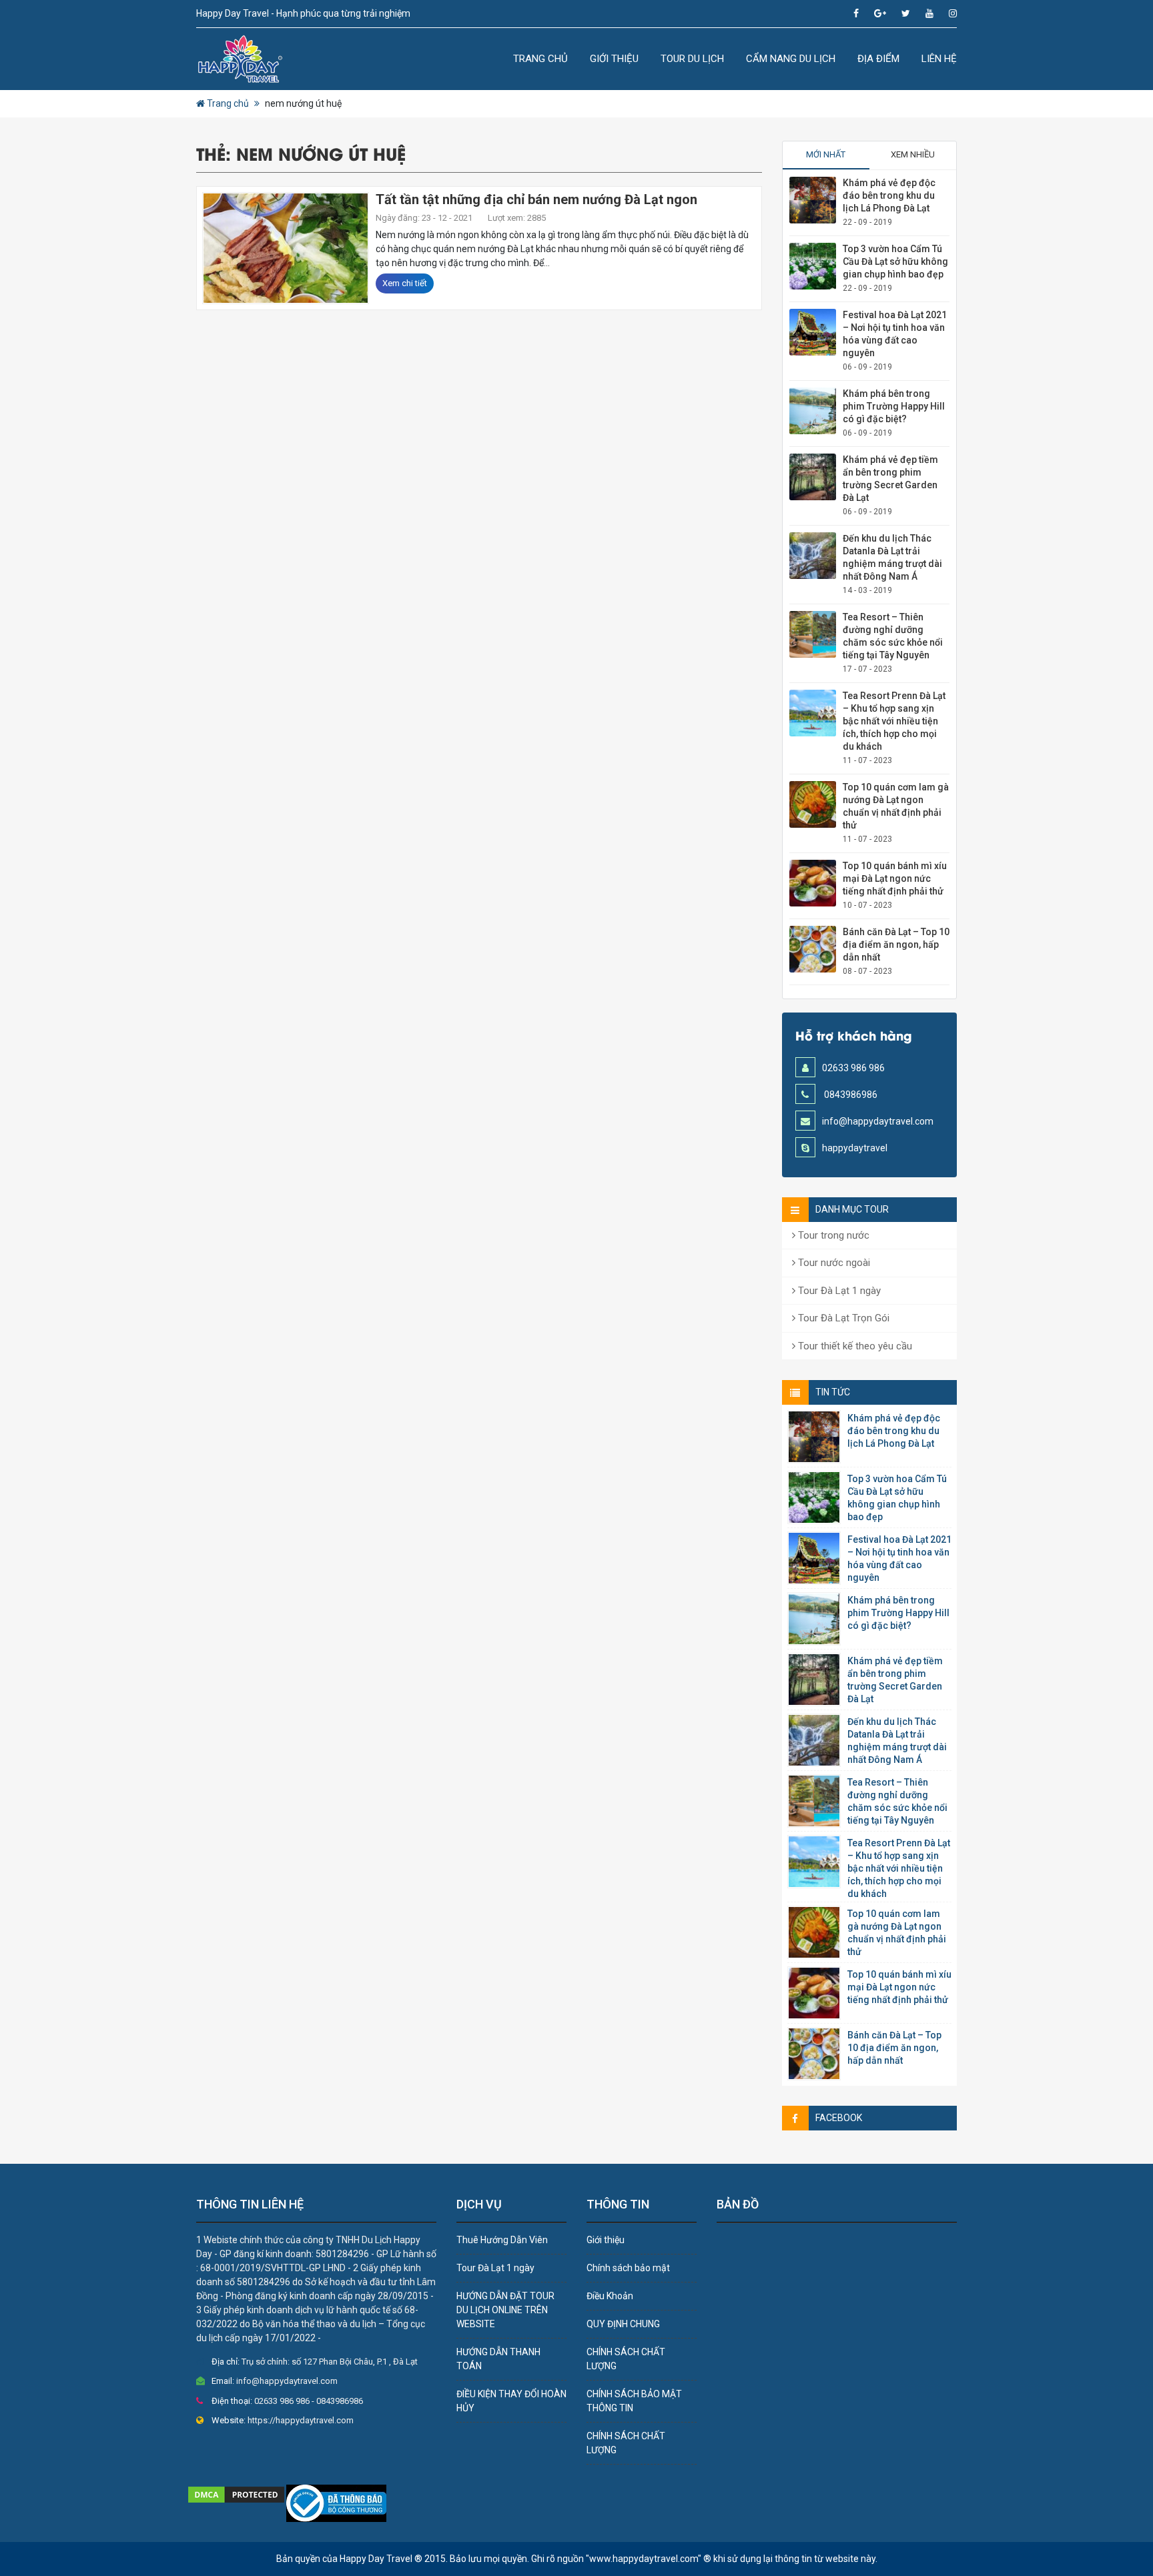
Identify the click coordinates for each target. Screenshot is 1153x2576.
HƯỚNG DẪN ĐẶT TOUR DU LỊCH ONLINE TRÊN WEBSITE (505, 2310)
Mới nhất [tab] (826, 154)
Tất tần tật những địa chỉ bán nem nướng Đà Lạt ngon (536, 199)
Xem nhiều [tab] (913, 154)
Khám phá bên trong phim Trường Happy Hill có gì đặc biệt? (894, 406)
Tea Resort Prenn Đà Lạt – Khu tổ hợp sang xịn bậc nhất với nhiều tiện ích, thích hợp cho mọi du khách (894, 721)
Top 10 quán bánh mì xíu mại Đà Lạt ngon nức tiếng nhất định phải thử (895, 878)
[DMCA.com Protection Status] (236, 2493)
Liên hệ (939, 59)
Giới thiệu (614, 59)
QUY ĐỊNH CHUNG (623, 2324)
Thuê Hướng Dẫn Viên (502, 2240)
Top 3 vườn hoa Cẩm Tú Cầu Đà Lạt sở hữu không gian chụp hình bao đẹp (895, 261)
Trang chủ (540, 59)
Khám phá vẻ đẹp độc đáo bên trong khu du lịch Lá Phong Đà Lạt (889, 195)
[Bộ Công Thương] (336, 2502)
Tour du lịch (692, 59)
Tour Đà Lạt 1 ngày (838, 1291)
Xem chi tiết (405, 283)
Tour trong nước (832, 1235)
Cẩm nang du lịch (791, 59)
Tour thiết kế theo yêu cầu (854, 1346)
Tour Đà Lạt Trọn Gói (842, 1318)
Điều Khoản (610, 2296)
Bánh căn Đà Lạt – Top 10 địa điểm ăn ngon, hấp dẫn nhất (896, 944)
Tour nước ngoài (833, 1263)
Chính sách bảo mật (628, 2268)
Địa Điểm (878, 59)
